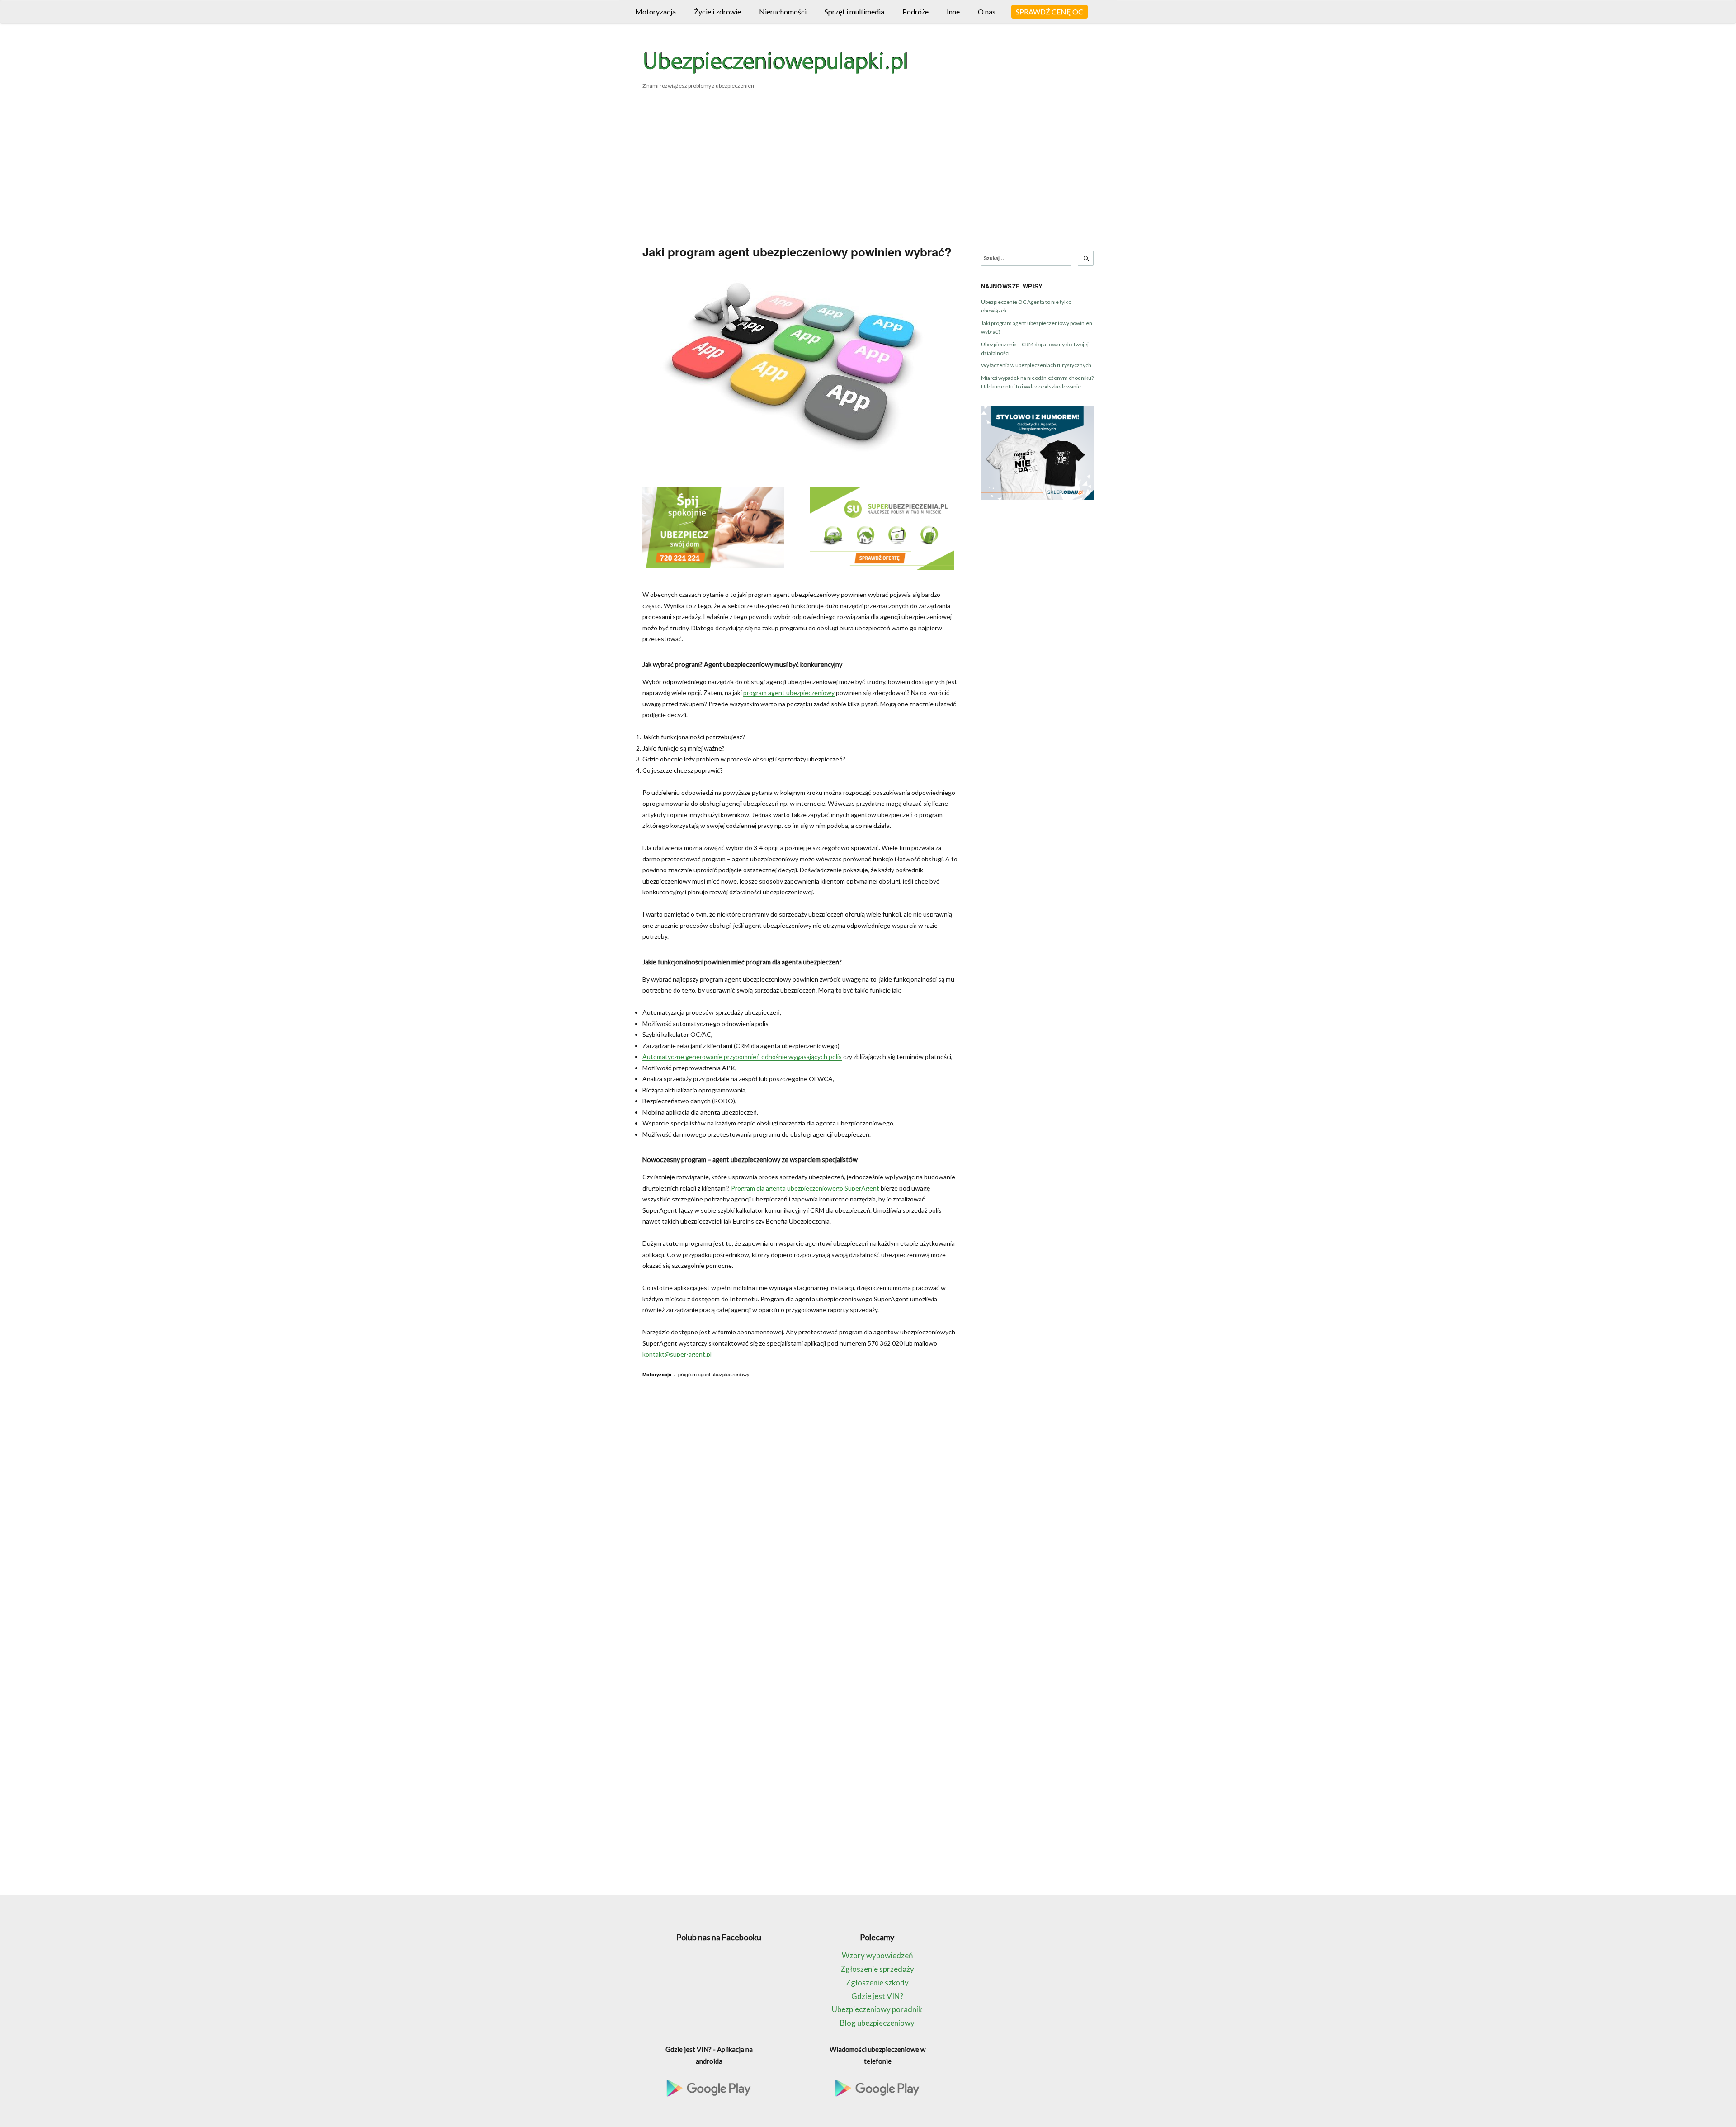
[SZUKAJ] (1086, 258)
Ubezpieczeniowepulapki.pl (775, 65)
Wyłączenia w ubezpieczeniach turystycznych (1036, 365)
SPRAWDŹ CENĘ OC (1050, 12)
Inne (953, 12)
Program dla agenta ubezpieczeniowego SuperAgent (805, 1188)
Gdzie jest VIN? (877, 1996)
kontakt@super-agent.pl (677, 1354)
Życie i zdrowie (717, 12)
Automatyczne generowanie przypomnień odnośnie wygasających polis (742, 1056)
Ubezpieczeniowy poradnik (877, 2009)
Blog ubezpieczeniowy (877, 2023)
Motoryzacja (656, 12)
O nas (987, 12)
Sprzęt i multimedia (854, 12)
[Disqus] (800, 1510)
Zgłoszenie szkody (877, 1983)
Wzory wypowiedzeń (877, 1955)
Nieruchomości (783, 12)
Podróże (915, 12)
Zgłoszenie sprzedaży (877, 1969)
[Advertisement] (868, 170)
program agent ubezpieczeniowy (789, 692)
